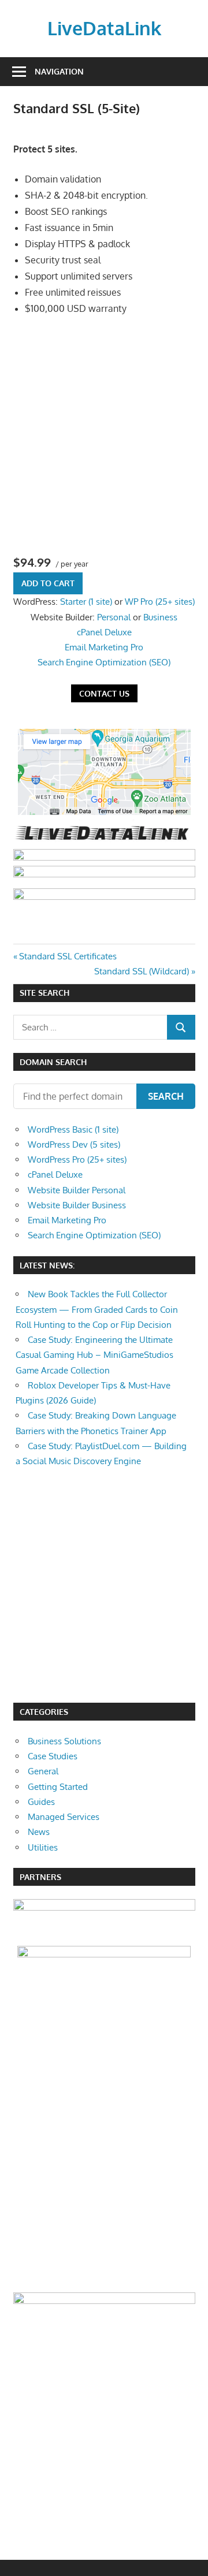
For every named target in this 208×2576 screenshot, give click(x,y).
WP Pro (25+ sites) (160, 602)
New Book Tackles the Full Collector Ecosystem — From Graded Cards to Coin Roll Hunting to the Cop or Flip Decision (97, 1309)
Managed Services (64, 1817)
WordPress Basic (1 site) (73, 1129)
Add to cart (48, 583)
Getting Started (58, 1787)
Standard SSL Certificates (68, 956)
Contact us (104, 693)
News (39, 1832)
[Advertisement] (104, 434)
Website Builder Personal (77, 1190)
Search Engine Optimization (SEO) (104, 662)
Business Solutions (64, 1741)
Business (160, 617)
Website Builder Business (77, 1205)
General (43, 1771)
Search (166, 1096)
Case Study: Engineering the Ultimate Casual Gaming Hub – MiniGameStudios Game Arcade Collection (94, 1355)
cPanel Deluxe (104, 632)
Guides (41, 1802)
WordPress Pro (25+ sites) (77, 1159)
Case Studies (53, 1756)
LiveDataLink (104, 28)
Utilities (43, 1847)
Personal (114, 617)
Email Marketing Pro (104, 647)
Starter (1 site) (86, 602)
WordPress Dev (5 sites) (74, 1144)
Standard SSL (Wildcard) (142, 971)
